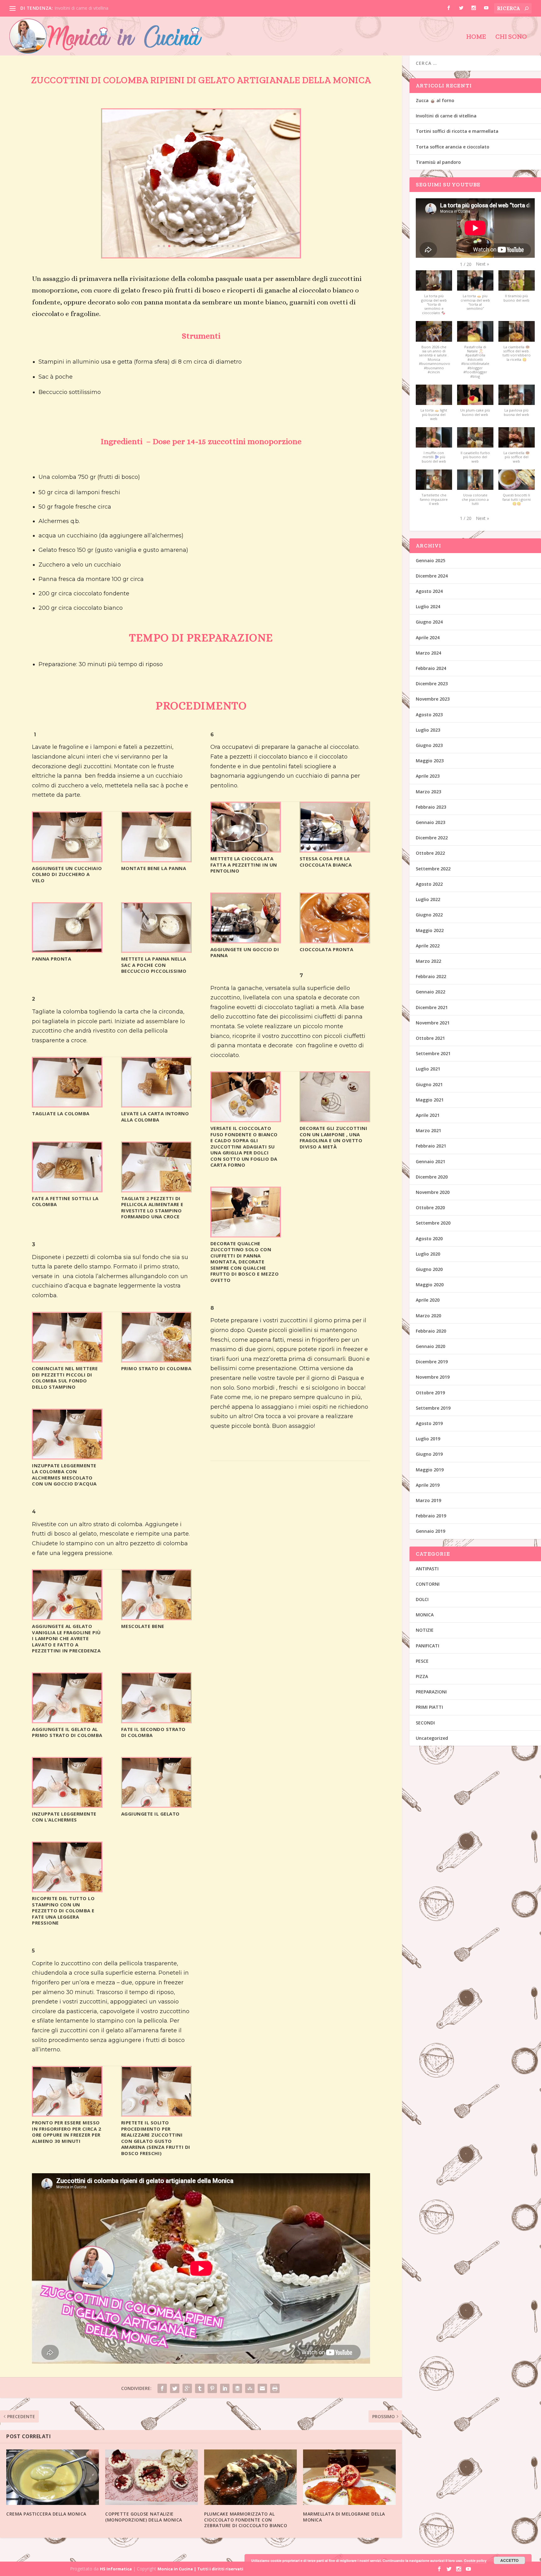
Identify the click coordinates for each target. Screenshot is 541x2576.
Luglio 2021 (428, 1069)
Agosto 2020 (429, 1239)
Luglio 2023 (428, 730)
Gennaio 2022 (430, 992)
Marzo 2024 (428, 653)
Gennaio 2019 (430, 1531)
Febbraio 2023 (431, 807)
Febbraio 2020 (431, 1331)
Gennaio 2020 (430, 1346)
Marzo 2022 (428, 961)
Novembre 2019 (433, 1377)
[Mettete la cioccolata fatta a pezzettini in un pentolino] (246, 850)
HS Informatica (116, 2569)
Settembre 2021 (433, 1053)
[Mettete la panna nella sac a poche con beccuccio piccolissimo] (156, 950)
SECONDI (425, 1723)
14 (228, 246)
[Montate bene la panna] (156, 860)
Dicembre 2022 (432, 838)
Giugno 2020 (429, 1269)
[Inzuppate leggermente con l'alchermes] (67, 1805)
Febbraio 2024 (431, 668)
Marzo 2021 (428, 1130)
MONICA (425, 1615)
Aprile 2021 (428, 1115)
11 (212, 246)
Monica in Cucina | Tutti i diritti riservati (200, 2569)
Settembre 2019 (433, 1408)
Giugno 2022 (429, 915)
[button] (482, 264)
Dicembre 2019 (432, 1362)
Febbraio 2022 (431, 976)
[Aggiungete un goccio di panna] (246, 941)
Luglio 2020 (428, 1254)
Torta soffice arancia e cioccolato (453, 147)
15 (233, 246)
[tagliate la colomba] (67, 1105)
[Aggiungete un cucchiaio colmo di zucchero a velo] (67, 860)
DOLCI (422, 1599)
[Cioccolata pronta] (335, 941)
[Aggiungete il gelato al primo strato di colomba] (67, 1721)
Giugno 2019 (429, 1454)
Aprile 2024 (428, 638)
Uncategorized (432, 1738)
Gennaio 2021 (430, 1161)
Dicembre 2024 (432, 576)
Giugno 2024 (429, 622)
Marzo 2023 (428, 792)
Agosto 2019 (429, 1423)
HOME (476, 37)
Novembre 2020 (433, 1192)
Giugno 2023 (429, 745)
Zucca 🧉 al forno (435, 100)
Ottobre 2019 (430, 1393)
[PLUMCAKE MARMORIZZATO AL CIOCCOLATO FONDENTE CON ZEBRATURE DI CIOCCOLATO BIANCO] (250, 2477)
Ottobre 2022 (430, 853)
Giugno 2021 (429, 1084)
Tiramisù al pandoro (438, 162)
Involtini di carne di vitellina (446, 116)
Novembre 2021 (433, 1023)
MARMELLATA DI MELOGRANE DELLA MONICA (344, 2517)
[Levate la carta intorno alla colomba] (156, 1105)
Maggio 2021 (430, 1100)
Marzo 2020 (428, 1316)
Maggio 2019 (430, 1470)
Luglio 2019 (428, 1439)
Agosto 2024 (429, 591)
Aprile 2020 (428, 1300)
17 (244, 246)
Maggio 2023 (430, 761)
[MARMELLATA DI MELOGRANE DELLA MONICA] (349, 2477)
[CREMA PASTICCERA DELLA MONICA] (53, 2477)
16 (238, 246)
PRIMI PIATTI (429, 1707)
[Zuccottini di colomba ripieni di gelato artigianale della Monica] (201, 256)
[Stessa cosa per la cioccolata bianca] (335, 850)
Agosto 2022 (429, 884)
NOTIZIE (425, 1630)
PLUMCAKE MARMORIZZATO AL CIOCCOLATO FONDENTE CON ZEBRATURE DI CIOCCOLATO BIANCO (246, 2519)
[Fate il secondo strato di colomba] (156, 1721)
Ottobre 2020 (430, 1208)
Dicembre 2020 (432, 1177)
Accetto (509, 2560)
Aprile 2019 (428, 1485)
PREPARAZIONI (431, 1692)
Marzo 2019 (428, 1500)
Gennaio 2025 (430, 560)
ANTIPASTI (427, 1569)
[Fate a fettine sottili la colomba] (67, 1190)
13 (222, 246)
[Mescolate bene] (156, 1617)
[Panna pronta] (67, 950)
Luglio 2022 (428, 899)
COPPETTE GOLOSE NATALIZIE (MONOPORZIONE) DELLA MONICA (144, 2517)
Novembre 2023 (433, 699)
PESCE (422, 1661)
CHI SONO (511, 37)
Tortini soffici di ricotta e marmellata (91, 8)
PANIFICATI (428, 1646)
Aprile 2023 (428, 776)
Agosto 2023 (429, 715)
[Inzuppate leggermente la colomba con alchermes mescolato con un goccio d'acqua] (67, 1457)
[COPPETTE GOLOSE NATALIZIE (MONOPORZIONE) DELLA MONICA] (152, 2477)
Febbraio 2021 (431, 1146)
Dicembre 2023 (432, 684)
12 (217, 246)
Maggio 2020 (430, 1285)
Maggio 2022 (430, 930)
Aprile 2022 (428, 946)
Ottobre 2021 (430, 1038)
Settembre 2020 (433, 1223)
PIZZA (422, 1676)
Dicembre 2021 (432, 1007)
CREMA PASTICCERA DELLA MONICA (46, 2514)
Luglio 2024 (428, 606)
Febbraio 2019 (431, 1516)
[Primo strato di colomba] (156, 1360)
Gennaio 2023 (430, 822)
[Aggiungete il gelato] (156, 1805)
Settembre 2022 (433, 869)
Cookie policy (475, 2560)
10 (206, 246)
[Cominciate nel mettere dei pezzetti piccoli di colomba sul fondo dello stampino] (67, 1360)
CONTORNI (428, 1584)
